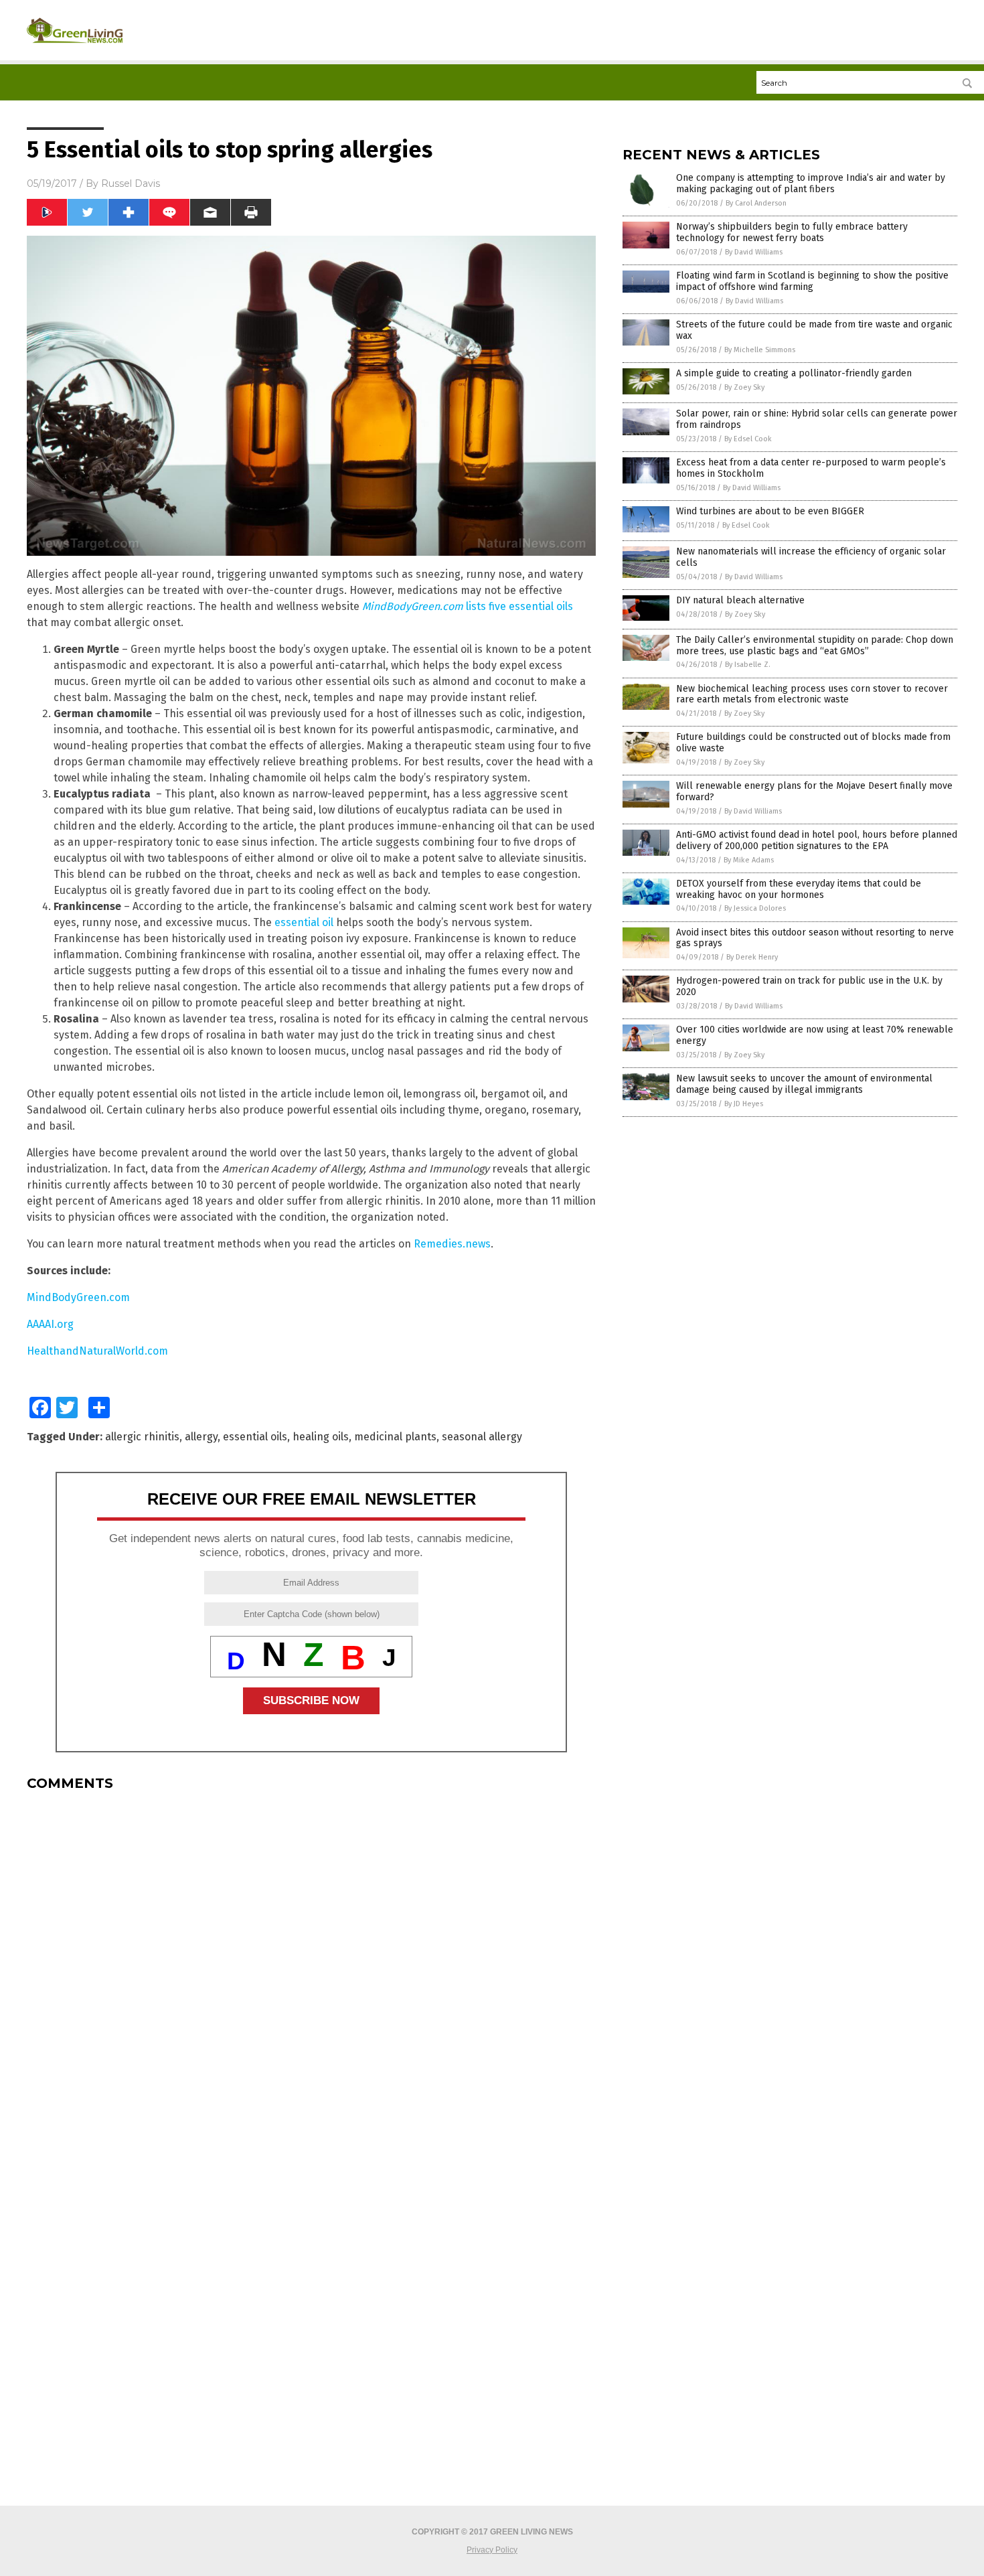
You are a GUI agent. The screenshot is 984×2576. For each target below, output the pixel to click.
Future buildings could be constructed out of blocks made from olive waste (813, 743)
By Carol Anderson (756, 203)
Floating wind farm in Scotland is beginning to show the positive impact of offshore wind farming (812, 281)
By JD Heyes (744, 1104)
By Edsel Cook (748, 439)
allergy (201, 1437)
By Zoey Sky (744, 387)
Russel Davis (131, 183)
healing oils (321, 1437)
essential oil (304, 922)
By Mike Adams (749, 860)
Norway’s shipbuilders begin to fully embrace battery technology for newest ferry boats (792, 232)
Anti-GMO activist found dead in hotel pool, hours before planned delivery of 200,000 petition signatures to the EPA (817, 840)
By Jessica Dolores (755, 908)
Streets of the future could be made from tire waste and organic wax (814, 330)
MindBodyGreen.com (78, 1297)
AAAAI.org (50, 1324)
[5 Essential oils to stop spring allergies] (75, 48)
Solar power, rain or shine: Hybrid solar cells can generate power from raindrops (817, 419)
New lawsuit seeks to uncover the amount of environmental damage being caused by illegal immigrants (804, 1084)
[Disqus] (311, 1969)
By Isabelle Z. (748, 665)
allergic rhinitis (142, 1437)
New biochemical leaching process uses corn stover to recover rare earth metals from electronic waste (812, 694)
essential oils (255, 1437)
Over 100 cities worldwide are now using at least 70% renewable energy (815, 1035)
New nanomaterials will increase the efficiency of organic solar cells (811, 557)
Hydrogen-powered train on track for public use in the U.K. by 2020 (809, 986)
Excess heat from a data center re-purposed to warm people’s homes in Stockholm (811, 468)
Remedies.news (452, 1244)
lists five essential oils (468, 606)
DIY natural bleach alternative (740, 600)
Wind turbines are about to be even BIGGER (770, 511)
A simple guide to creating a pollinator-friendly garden (794, 373)
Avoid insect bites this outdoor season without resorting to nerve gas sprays (815, 938)
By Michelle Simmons (760, 350)
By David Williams (754, 252)
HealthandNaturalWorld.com (97, 1351)
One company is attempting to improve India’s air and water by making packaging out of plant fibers (811, 183)
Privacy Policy (492, 2550)
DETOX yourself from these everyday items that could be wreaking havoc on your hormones (799, 889)
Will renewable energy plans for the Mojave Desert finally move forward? (814, 791)
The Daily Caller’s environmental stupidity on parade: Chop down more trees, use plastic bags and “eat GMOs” (815, 646)
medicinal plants (395, 1437)
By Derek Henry (752, 957)
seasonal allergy (482, 1437)
